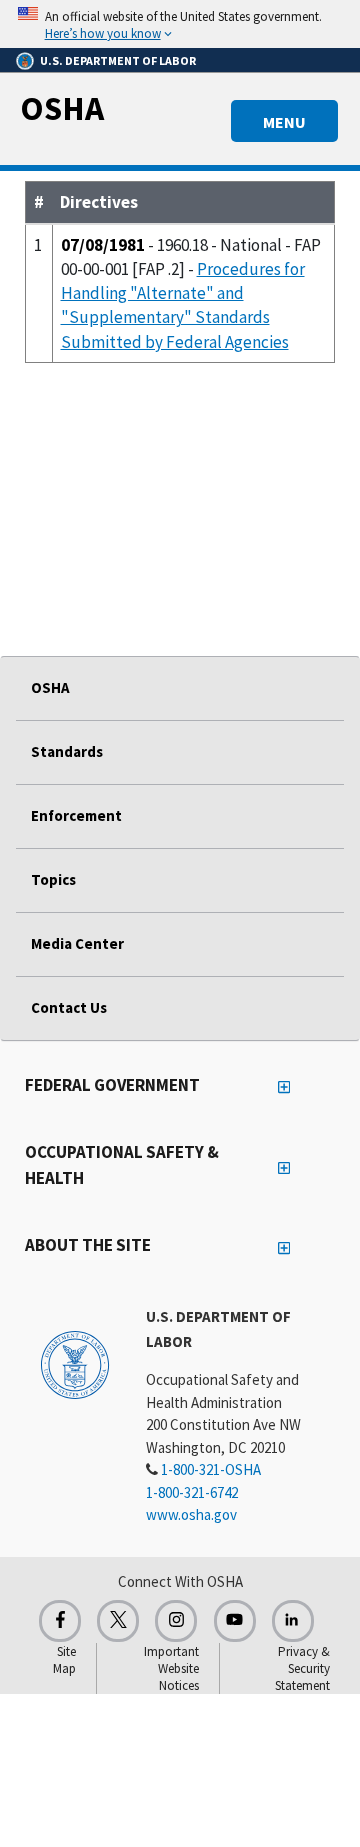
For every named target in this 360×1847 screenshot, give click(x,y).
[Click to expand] (180, 24)
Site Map (64, 1660)
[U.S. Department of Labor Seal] (75, 1364)
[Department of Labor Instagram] (176, 1621)
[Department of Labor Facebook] (60, 1621)
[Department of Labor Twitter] (118, 1621)
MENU (284, 122)
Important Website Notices (171, 1668)
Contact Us (69, 1007)
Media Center (77, 943)
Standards (67, 751)
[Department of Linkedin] (293, 1621)
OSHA (62, 108)
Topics (53, 879)
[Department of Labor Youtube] (235, 1621)
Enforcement (76, 815)
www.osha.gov (191, 1514)
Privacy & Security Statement (302, 1668)
